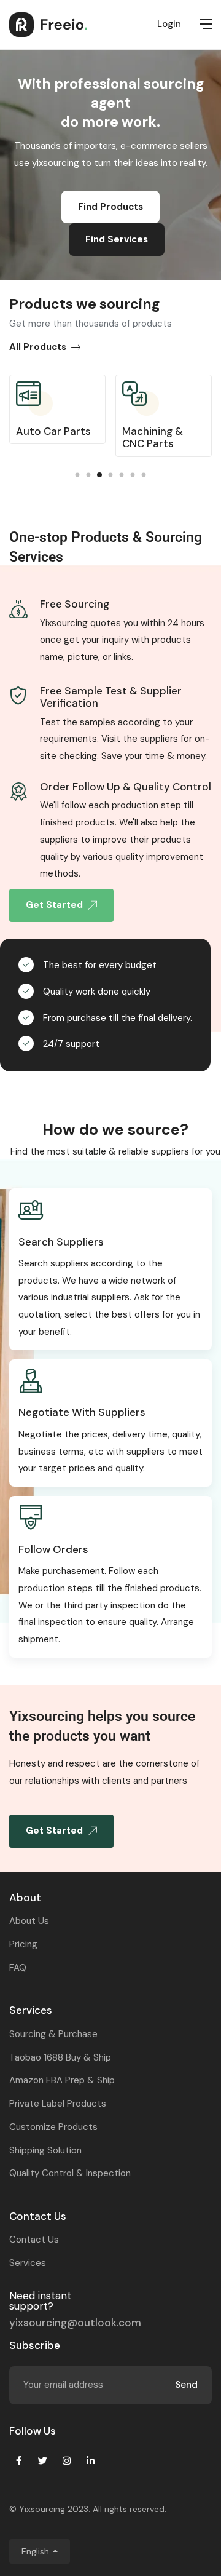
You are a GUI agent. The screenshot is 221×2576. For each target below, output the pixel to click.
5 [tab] (122, 475)
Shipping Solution (45, 2150)
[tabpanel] (57, 414)
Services (28, 2263)
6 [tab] (133, 475)
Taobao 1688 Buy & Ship (60, 2057)
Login (169, 24)
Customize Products (53, 2127)
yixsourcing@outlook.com (75, 2323)
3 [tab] (99, 475)
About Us (29, 1921)
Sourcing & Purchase (53, 2034)
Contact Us (34, 2240)
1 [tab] (78, 475)
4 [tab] (111, 475)
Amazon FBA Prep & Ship (62, 2080)
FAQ (18, 1968)
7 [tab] (144, 475)
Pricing (23, 1944)
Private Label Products (58, 2104)
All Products (38, 347)
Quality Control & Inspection (70, 2173)
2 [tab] (89, 475)
